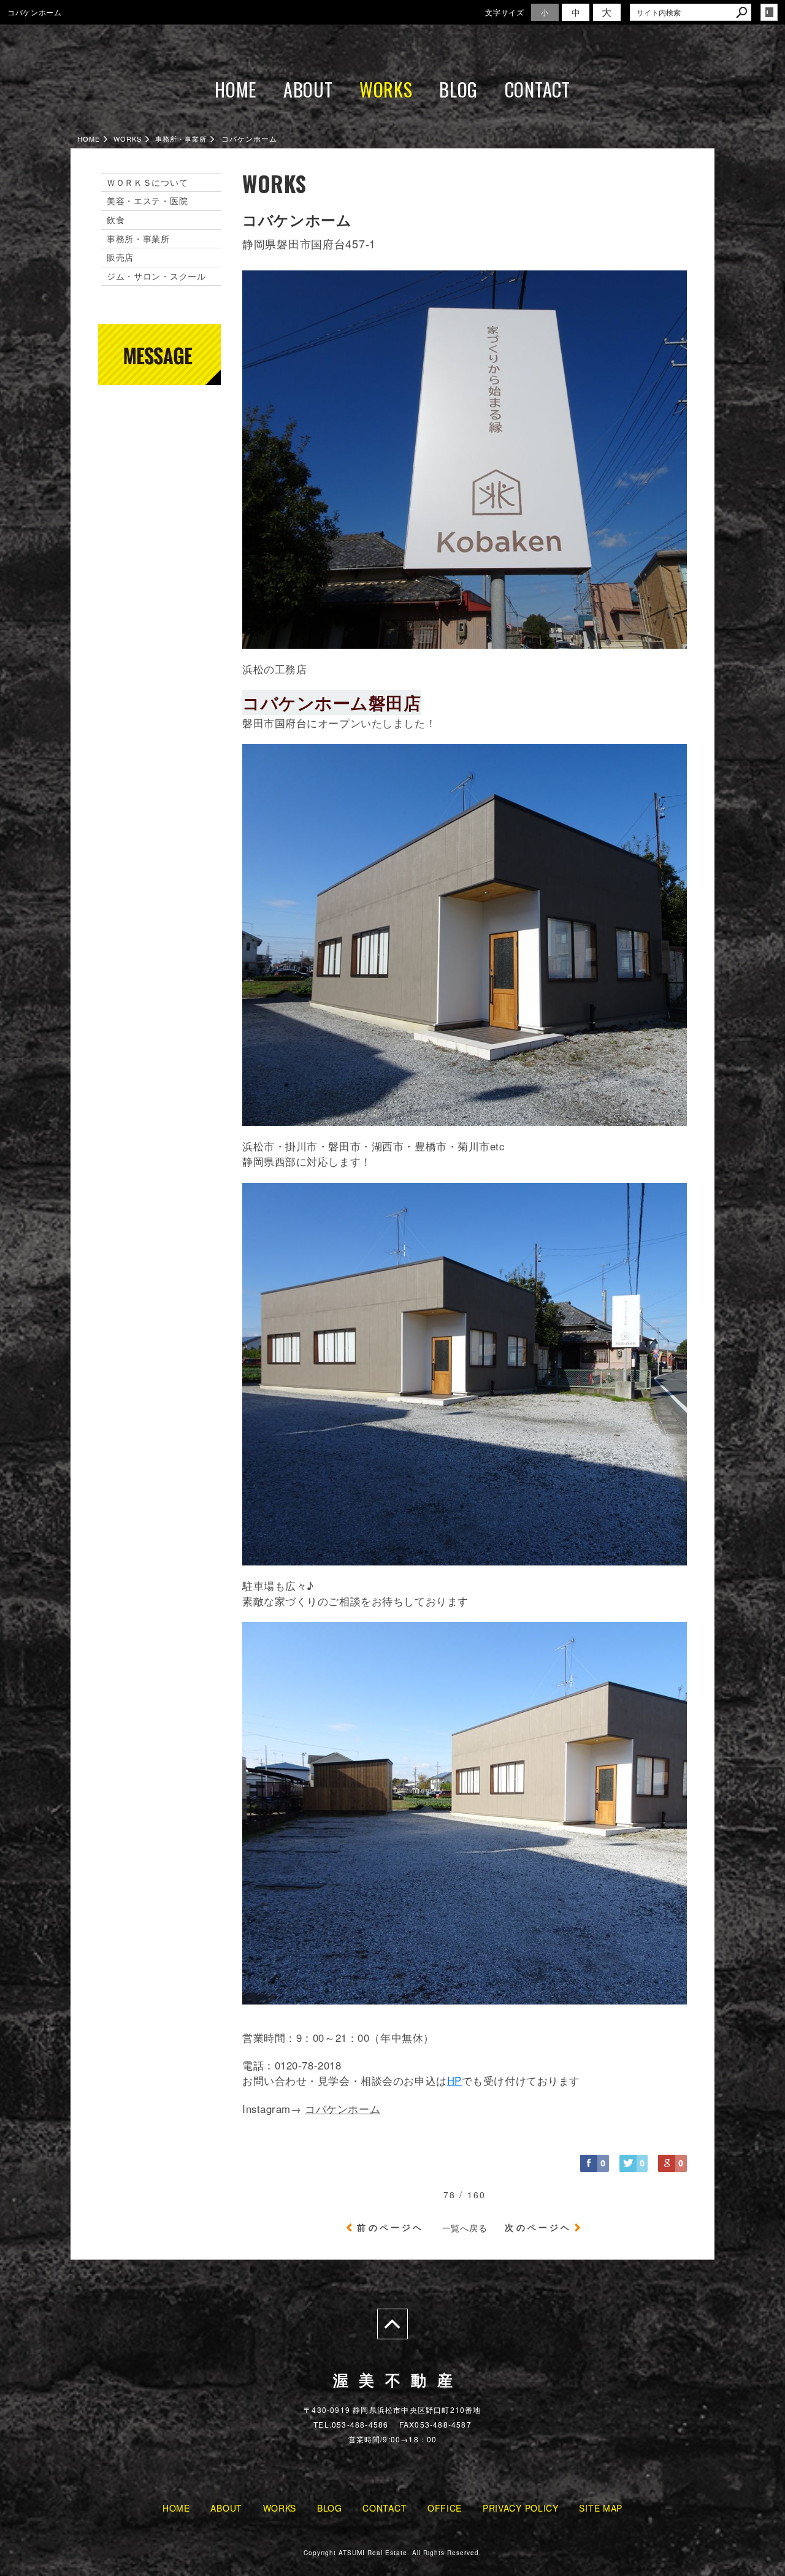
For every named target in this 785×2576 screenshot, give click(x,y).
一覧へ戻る (465, 2228)
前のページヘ (390, 2227)
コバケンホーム (343, 2109)
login (769, 12)
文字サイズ (505, 12)
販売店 (120, 257)
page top (392, 2324)
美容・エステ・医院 (147, 201)
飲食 (116, 220)
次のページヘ (538, 2227)
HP (454, 2081)
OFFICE (445, 2508)
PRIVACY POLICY (521, 2508)
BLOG (458, 89)
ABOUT (308, 89)
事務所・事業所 (138, 239)
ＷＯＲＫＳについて (147, 182)
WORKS (386, 89)
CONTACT (538, 89)
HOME (235, 89)
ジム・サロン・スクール (156, 276)
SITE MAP (601, 2508)
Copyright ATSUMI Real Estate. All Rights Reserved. (392, 2553)
